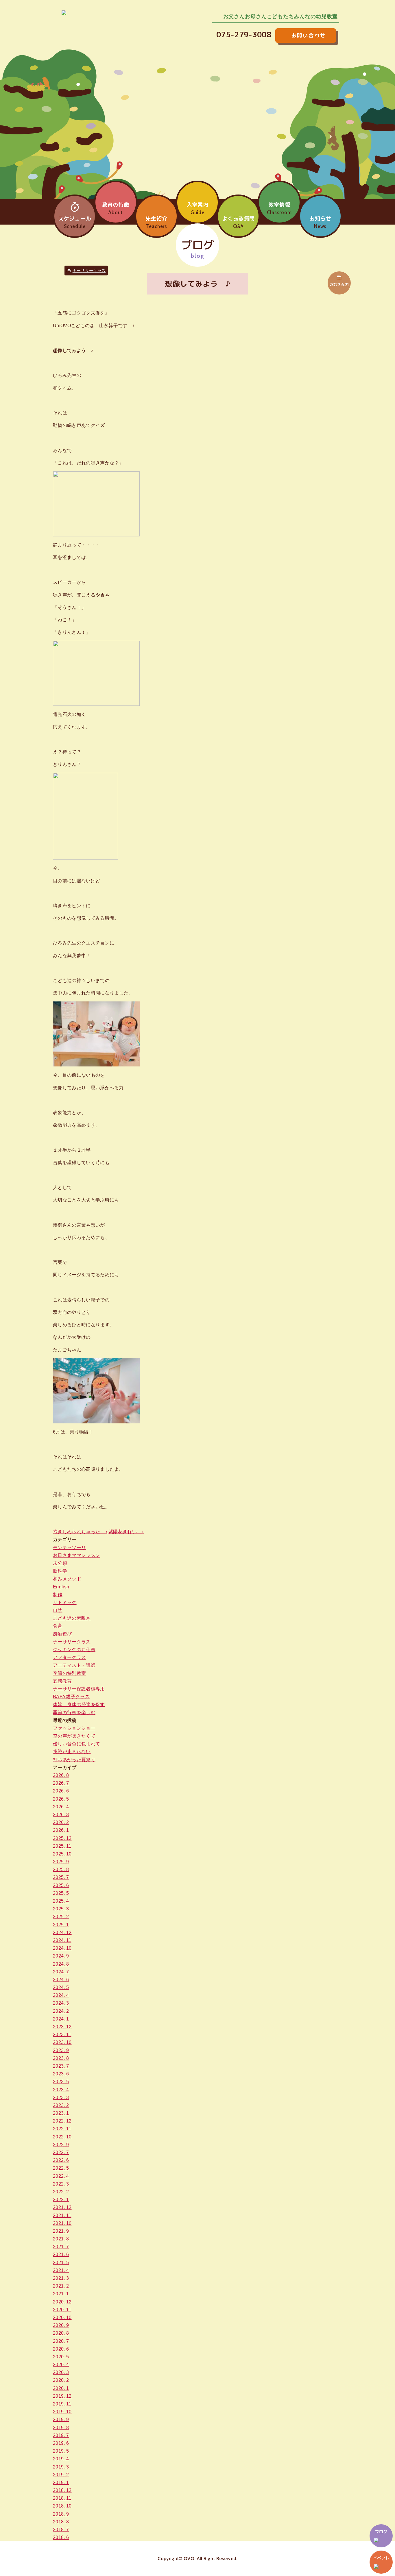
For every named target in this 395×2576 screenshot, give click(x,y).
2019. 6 (61, 2443)
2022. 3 (61, 2184)
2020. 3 (61, 2372)
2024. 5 (61, 1987)
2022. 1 (61, 2200)
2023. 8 (61, 2058)
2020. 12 (62, 2302)
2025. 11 (62, 1846)
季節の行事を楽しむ (74, 1713)
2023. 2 (61, 2105)
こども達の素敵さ (72, 1618)
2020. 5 (61, 2357)
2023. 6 (61, 2074)
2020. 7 (61, 2341)
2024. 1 (61, 2019)
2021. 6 (61, 2254)
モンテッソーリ (69, 1548)
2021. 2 (61, 2286)
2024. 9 (61, 1956)
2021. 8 (61, 2239)
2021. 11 (62, 2215)
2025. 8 (61, 1870)
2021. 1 (61, 2294)
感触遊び (62, 1634)
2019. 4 (61, 2459)
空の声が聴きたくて (74, 1736)
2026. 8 (61, 1775)
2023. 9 (61, 2050)
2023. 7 (61, 2066)
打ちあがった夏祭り (74, 1760)
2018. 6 (61, 2537)
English (61, 1587)
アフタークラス (69, 1657)
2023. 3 (61, 2098)
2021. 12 (62, 2207)
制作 (58, 1595)
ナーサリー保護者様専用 (79, 1689)
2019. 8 (61, 2428)
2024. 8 (61, 1964)
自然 (58, 1610)
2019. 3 (61, 2467)
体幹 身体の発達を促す (79, 1704)
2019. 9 (61, 2419)
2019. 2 (61, 2475)
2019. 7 (61, 2435)
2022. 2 (61, 2192)
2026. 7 (61, 1783)
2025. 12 (62, 1838)
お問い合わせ (315, 34)
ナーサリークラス (89, 271)
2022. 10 (62, 2137)
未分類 (60, 1563)
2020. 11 (62, 2310)
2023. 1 (61, 2113)
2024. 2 (61, 2011)
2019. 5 (61, 2451)
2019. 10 (62, 2412)
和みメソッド (67, 1579)
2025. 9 (61, 1862)
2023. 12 (62, 2027)
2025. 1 (61, 1925)
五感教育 (62, 1681)
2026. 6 (61, 1791)
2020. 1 (61, 2388)
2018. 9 (61, 2514)
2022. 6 (61, 2160)
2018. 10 (62, 2506)
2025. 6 (61, 1885)
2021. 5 (61, 2263)
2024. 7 (61, 1972)
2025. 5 (61, 1893)
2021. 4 (61, 2270)
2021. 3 (61, 2278)
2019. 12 (62, 2396)
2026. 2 (61, 1822)
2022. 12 (62, 2121)
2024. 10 (62, 1948)
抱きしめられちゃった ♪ (80, 1532)
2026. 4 (61, 1807)
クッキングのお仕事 (74, 1650)
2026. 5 (61, 1799)
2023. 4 (61, 2090)
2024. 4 (61, 1995)
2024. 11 (62, 1940)
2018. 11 (62, 2498)
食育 (58, 1626)
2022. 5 (61, 2168)
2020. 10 (62, 2317)
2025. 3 (61, 1909)
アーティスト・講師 (74, 1665)
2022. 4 (61, 2176)
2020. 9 (61, 2325)
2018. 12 (62, 2490)
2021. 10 (62, 2223)
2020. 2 (61, 2380)
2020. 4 (61, 2365)
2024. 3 (61, 2003)
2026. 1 (61, 1830)
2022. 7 (61, 2152)
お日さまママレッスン (76, 1555)
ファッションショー (74, 1728)
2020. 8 (61, 2333)
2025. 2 (61, 1917)
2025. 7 (61, 1877)
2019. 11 (62, 2404)
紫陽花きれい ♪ (126, 1532)
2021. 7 (61, 2247)
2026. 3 (61, 1815)
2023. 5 (61, 2082)
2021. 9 (61, 2231)
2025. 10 (62, 1854)
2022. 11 (62, 2129)
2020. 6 (61, 2349)
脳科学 (60, 1571)
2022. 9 (61, 2145)
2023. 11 (62, 2035)
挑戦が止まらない (72, 1752)
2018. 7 (61, 2530)
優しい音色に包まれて (76, 1744)
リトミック (65, 1602)
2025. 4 (61, 1901)
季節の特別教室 (69, 1673)
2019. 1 (61, 2483)
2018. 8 (61, 2522)
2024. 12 (62, 1933)
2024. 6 (61, 1980)
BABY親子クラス (71, 1697)
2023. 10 (62, 2042)
